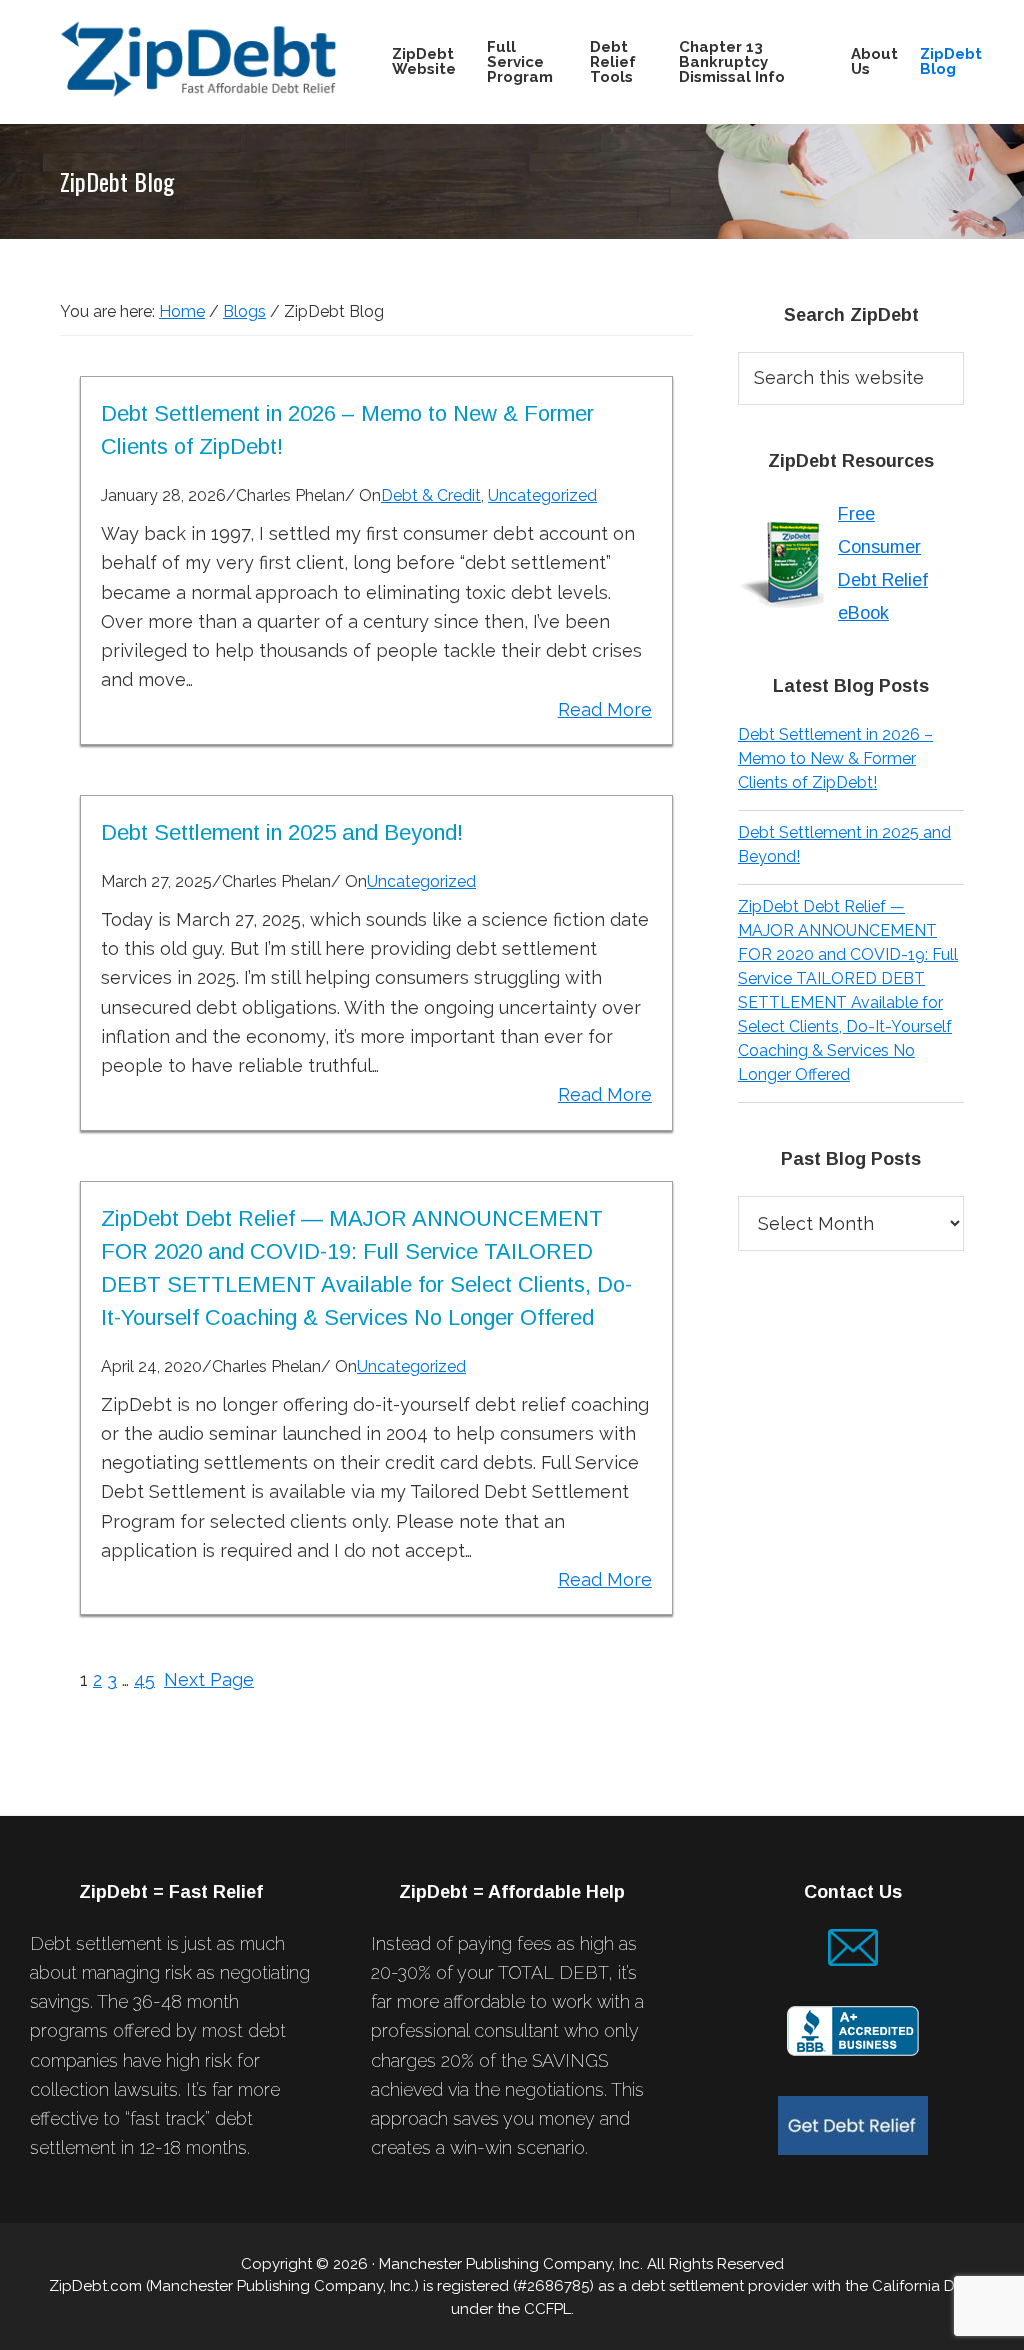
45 (144, 1679)
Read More (605, 709)
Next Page (209, 1679)
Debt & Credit (431, 495)
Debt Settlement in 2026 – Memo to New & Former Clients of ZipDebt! (835, 758)
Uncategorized (542, 495)
